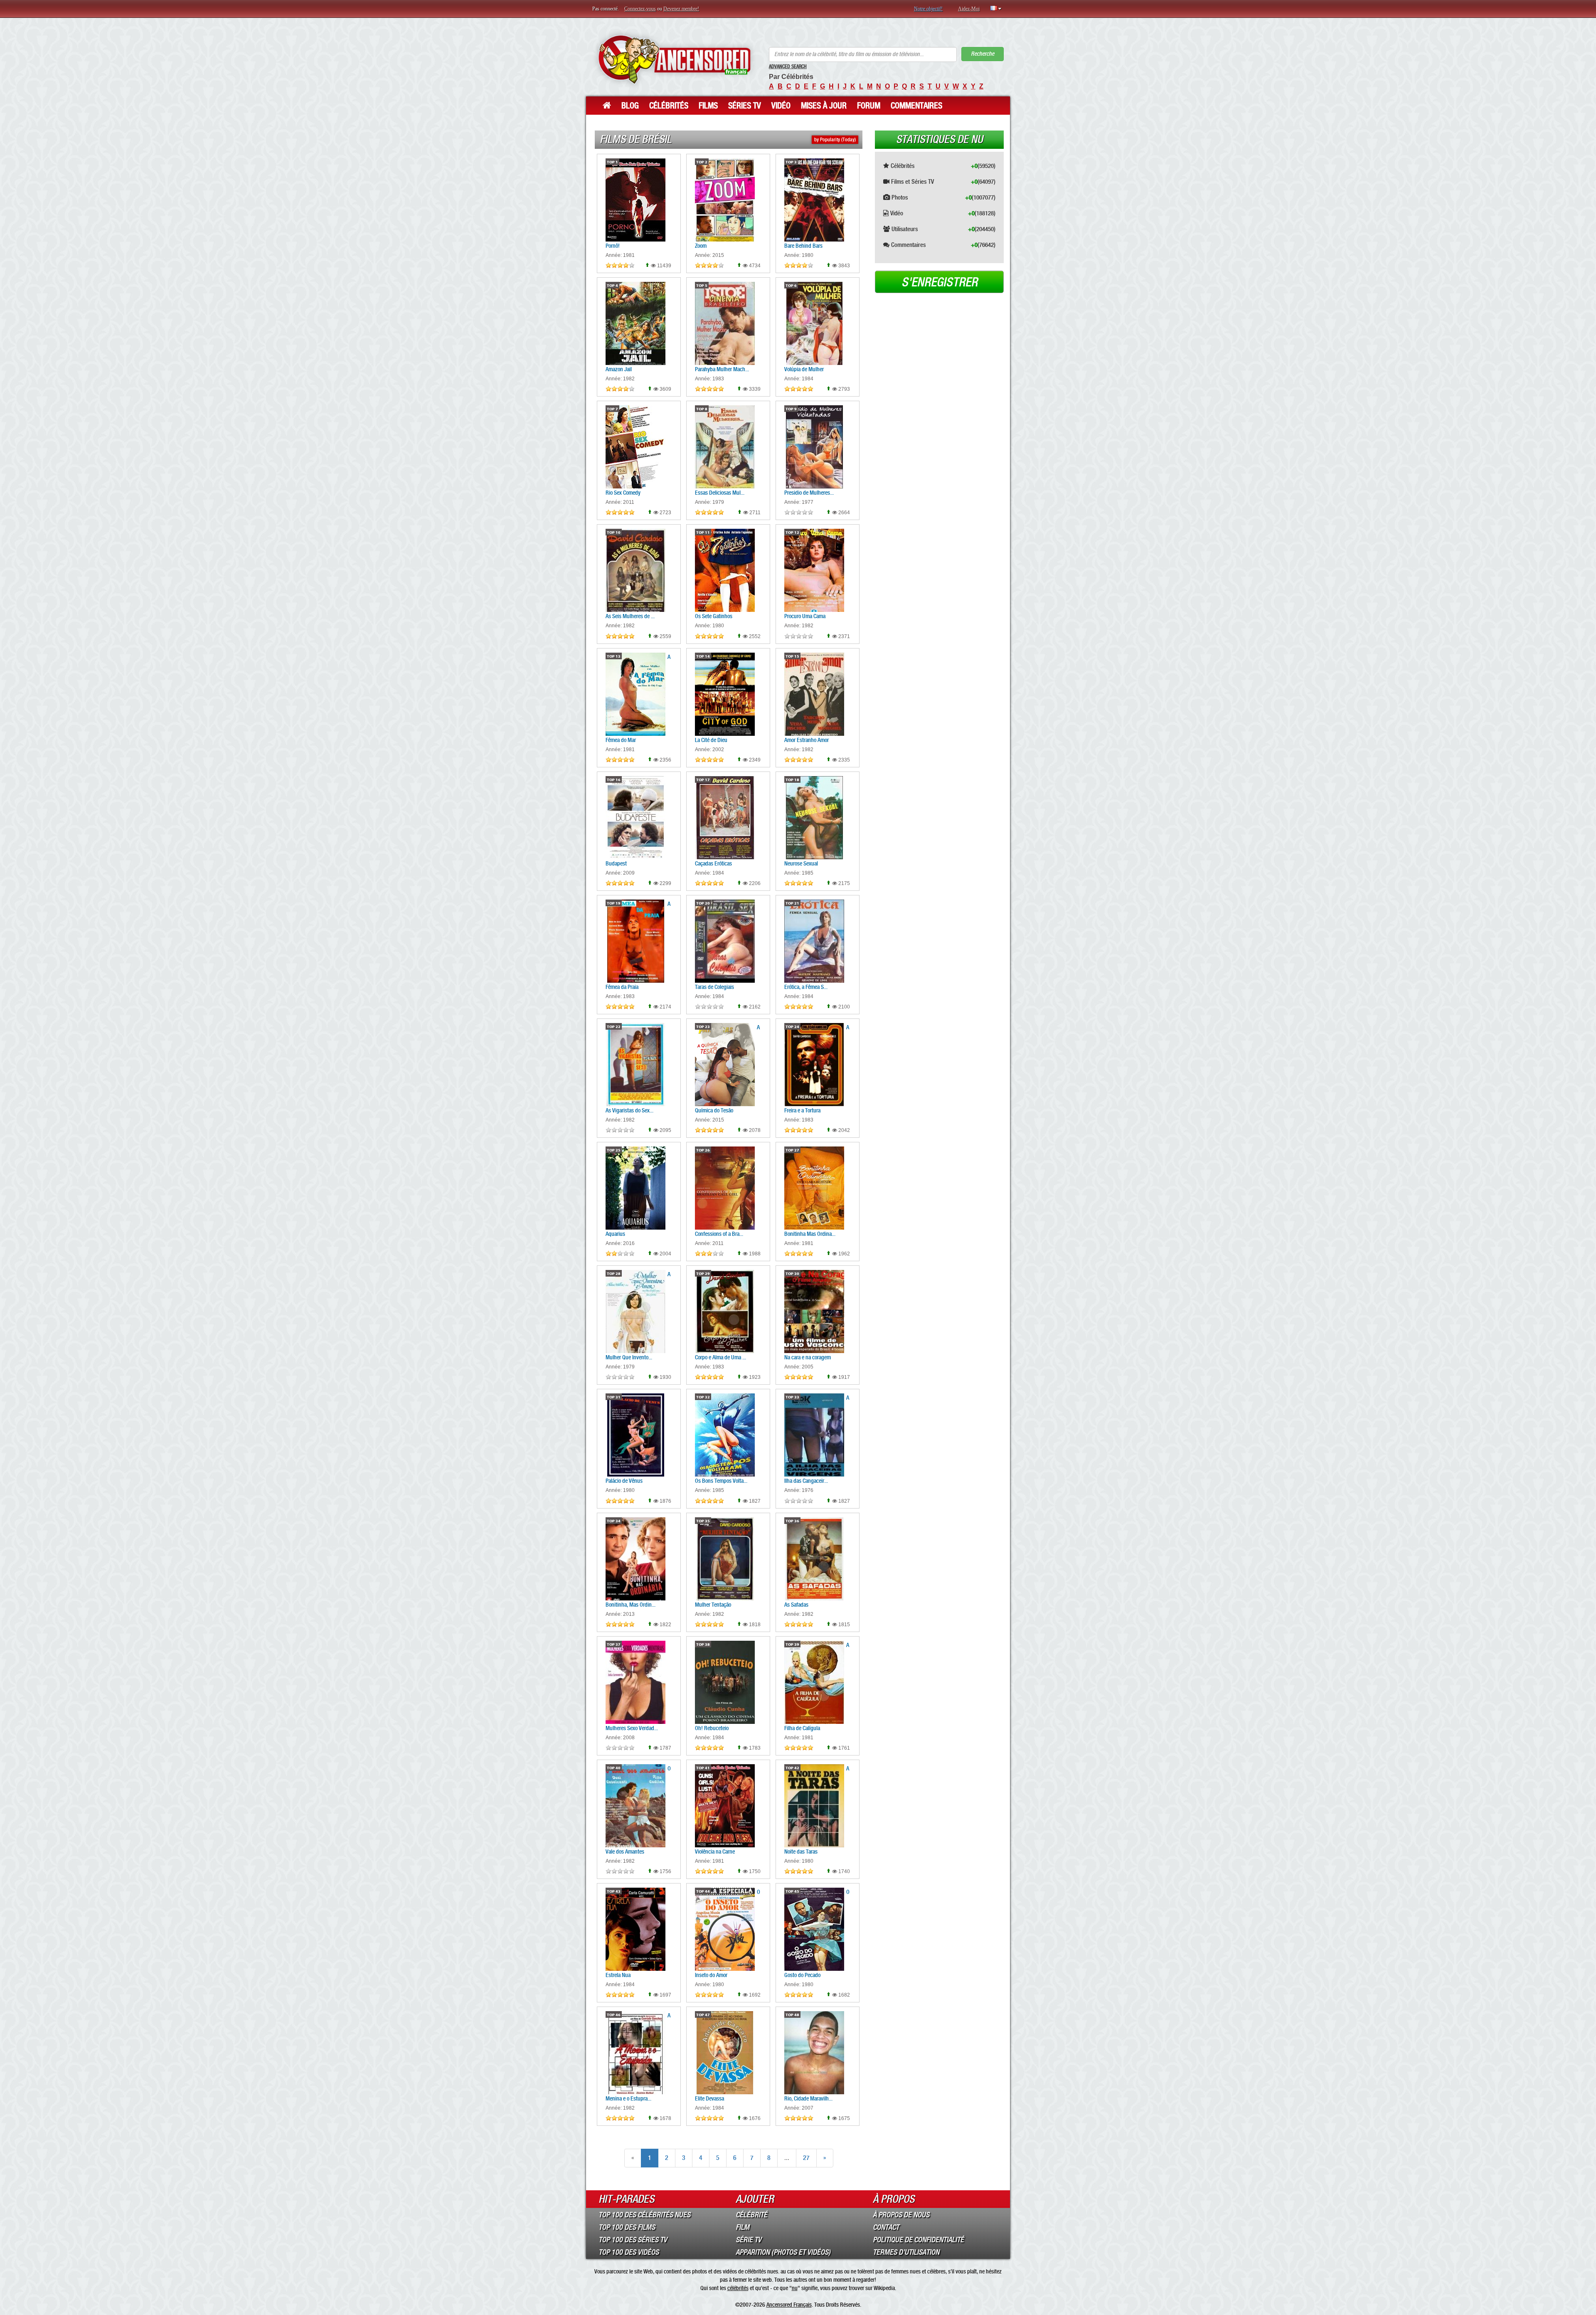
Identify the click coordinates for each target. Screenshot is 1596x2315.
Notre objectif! (928, 9)
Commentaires (916, 106)
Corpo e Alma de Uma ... (720, 1357)
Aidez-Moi (969, 9)
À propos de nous (901, 2215)
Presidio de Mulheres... (809, 493)
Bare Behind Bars (803, 246)
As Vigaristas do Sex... (629, 1110)
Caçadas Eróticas (713, 863)
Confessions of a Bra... (719, 1234)
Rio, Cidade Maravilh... (808, 2098)
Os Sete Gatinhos (714, 616)
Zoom (701, 246)
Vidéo (781, 106)
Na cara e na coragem (808, 1357)
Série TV (749, 2240)
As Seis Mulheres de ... (630, 616)
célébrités (738, 2288)
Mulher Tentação (713, 1605)
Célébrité (751, 2215)
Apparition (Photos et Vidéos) (783, 2252)
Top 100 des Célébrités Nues (644, 2215)
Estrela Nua (618, 1975)
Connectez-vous (640, 9)
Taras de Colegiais (714, 987)
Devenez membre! (681, 9)
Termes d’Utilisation (906, 2252)
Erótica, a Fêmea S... (806, 987)
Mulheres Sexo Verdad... (632, 1728)
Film (743, 2227)
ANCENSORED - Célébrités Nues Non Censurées (674, 59)
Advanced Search (788, 67)
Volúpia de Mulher (804, 369)
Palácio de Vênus (624, 1481)
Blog (630, 106)
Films (708, 106)
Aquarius (615, 1234)
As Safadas (796, 1605)
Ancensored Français (789, 2305)
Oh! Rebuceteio (712, 1728)
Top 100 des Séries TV (633, 2240)
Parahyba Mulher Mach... (722, 369)
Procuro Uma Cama (805, 616)
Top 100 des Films (627, 2227)
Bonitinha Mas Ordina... (810, 1234)
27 (806, 2158)
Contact (886, 2227)
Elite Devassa (709, 2098)
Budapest (616, 863)
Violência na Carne (715, 1852)
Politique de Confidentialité (918, 2240)
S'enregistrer (940, 282)
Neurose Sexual (801, 863)
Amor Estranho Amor (807, 740)
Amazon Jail (619, 369)
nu (795, 2288)
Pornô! (613, 246)
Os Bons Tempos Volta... (721, 1481)
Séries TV (745, 106)
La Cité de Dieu (711, 740)
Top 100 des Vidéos (629, 2252)
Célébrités (669, 106)
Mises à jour (824, 106)
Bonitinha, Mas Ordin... (631, 1605)
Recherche (983, 54)
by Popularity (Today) (835, 140)
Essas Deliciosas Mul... (720, 493)
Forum (869, 106)
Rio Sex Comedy (623, 493)
